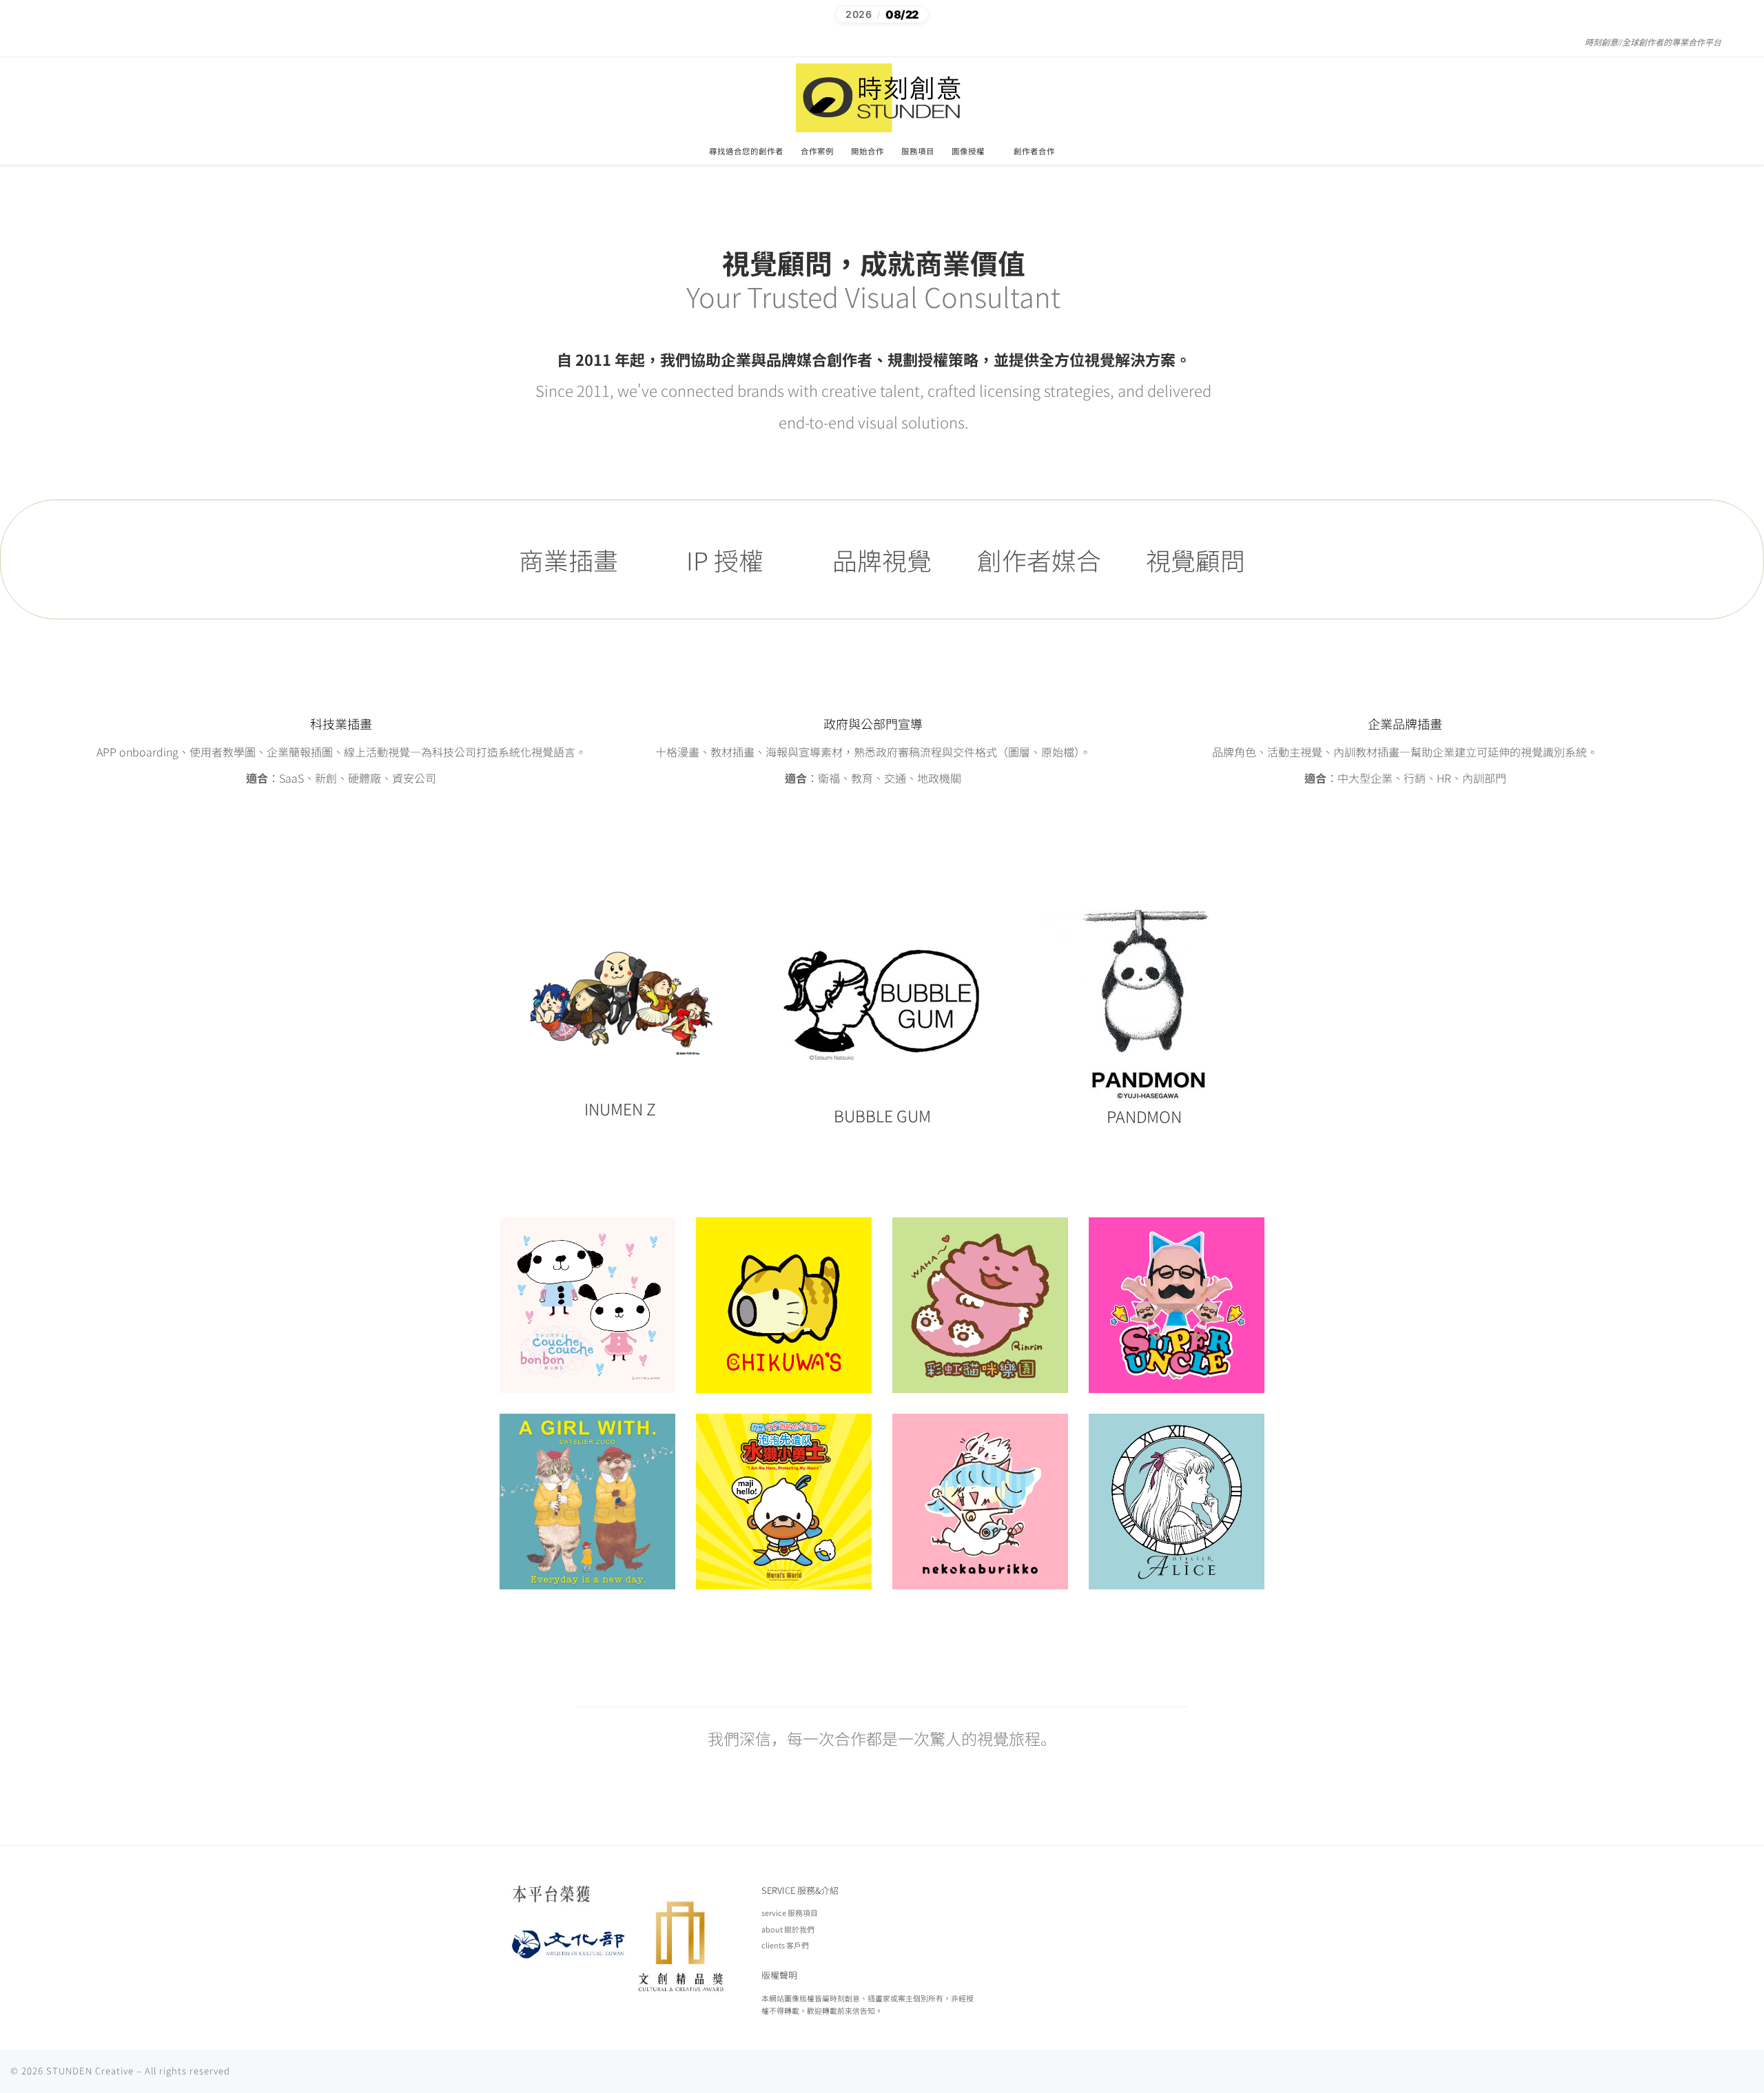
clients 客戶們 (785, 1945)
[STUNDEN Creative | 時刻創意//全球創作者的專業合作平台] (882, 96)
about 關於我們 (788, 1929)
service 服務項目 (790, 1912)
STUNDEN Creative (90, 2071)
